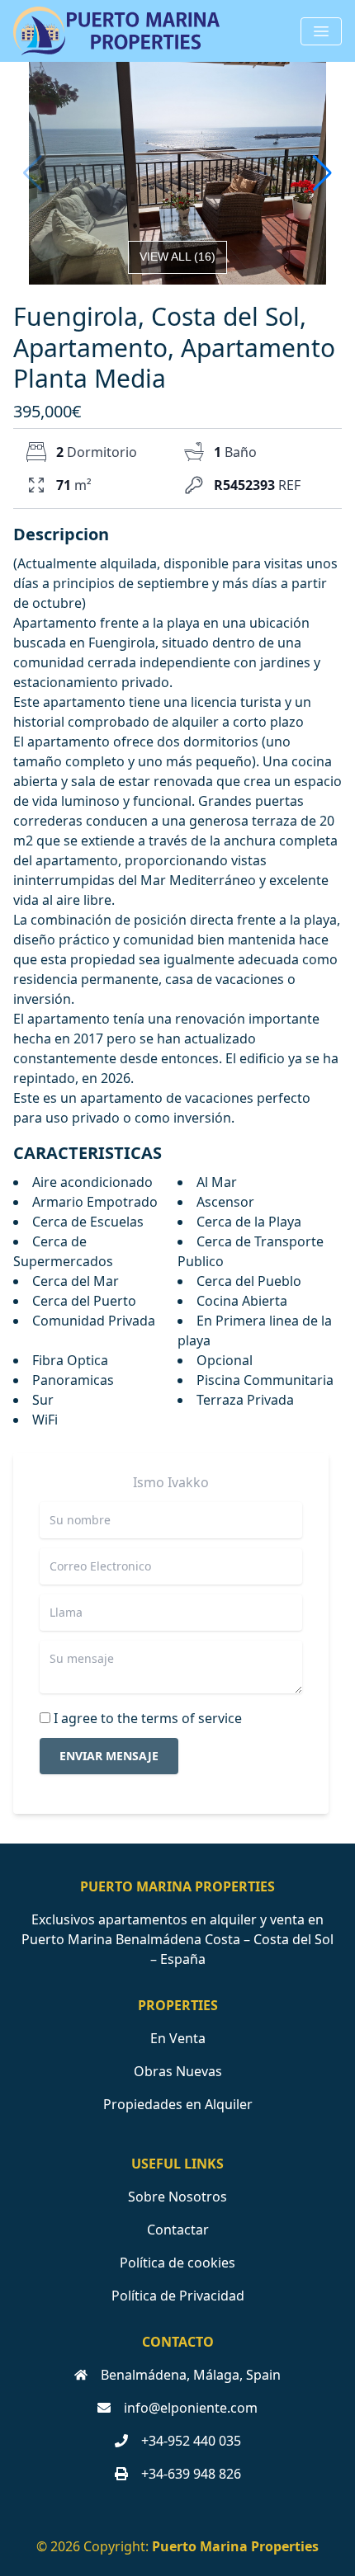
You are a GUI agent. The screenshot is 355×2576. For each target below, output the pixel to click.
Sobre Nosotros (177, 2197)
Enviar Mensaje (109, 1756)
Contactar (178, 2230)
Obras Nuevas (178, 2071)
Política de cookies (177, 2263)
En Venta (178, 2038)
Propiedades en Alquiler (178, 2104)
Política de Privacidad (178, 2296)
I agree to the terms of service (148, 1718)
